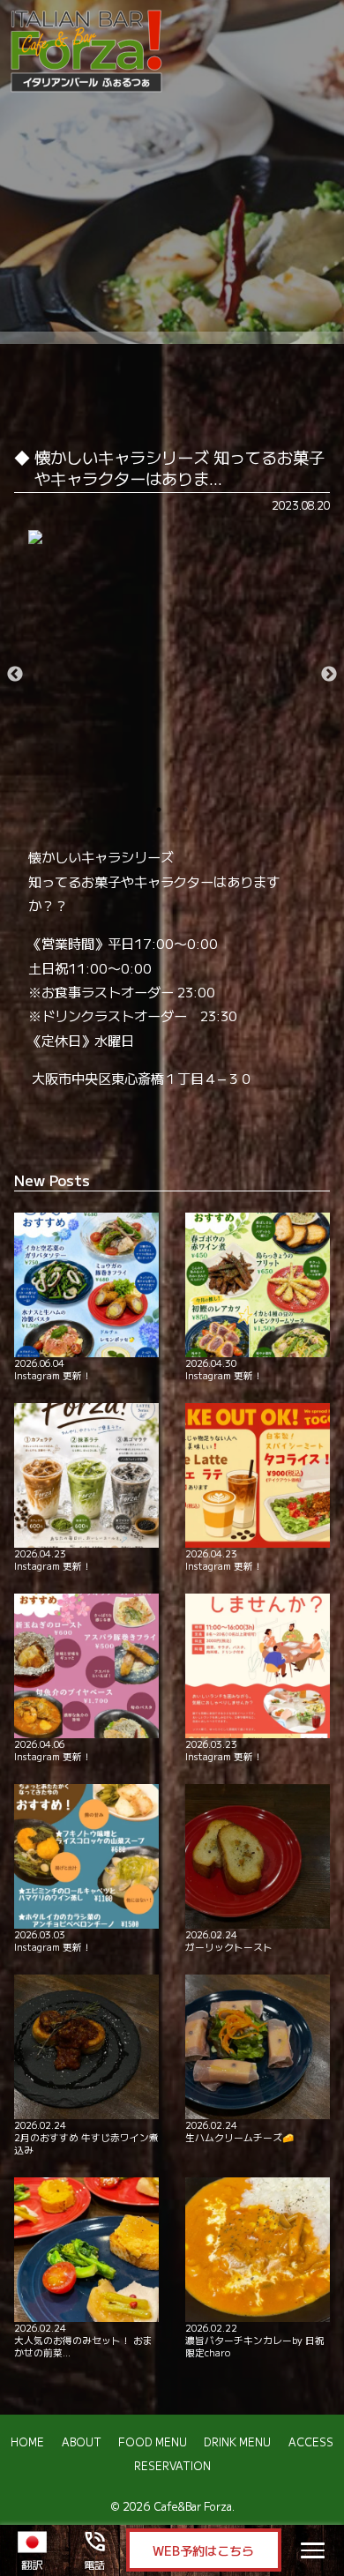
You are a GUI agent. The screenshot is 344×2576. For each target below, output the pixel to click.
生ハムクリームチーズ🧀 (239, 2131)
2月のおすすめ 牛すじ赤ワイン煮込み (86, 2137)
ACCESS (311, 2442)
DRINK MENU (237, 2442)
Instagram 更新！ (53, 1369)
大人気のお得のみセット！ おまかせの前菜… (83, 2340)
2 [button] (185, 810)
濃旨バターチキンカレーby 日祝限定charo (255, 2340)
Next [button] (329, 675)
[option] (172, 537)
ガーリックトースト (229, 1941)
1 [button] (159, 810)
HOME (27, 2442)
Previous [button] (15, 675)
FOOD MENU (153, 2442)
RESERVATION (172, 2466)
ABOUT (82, 2442)
